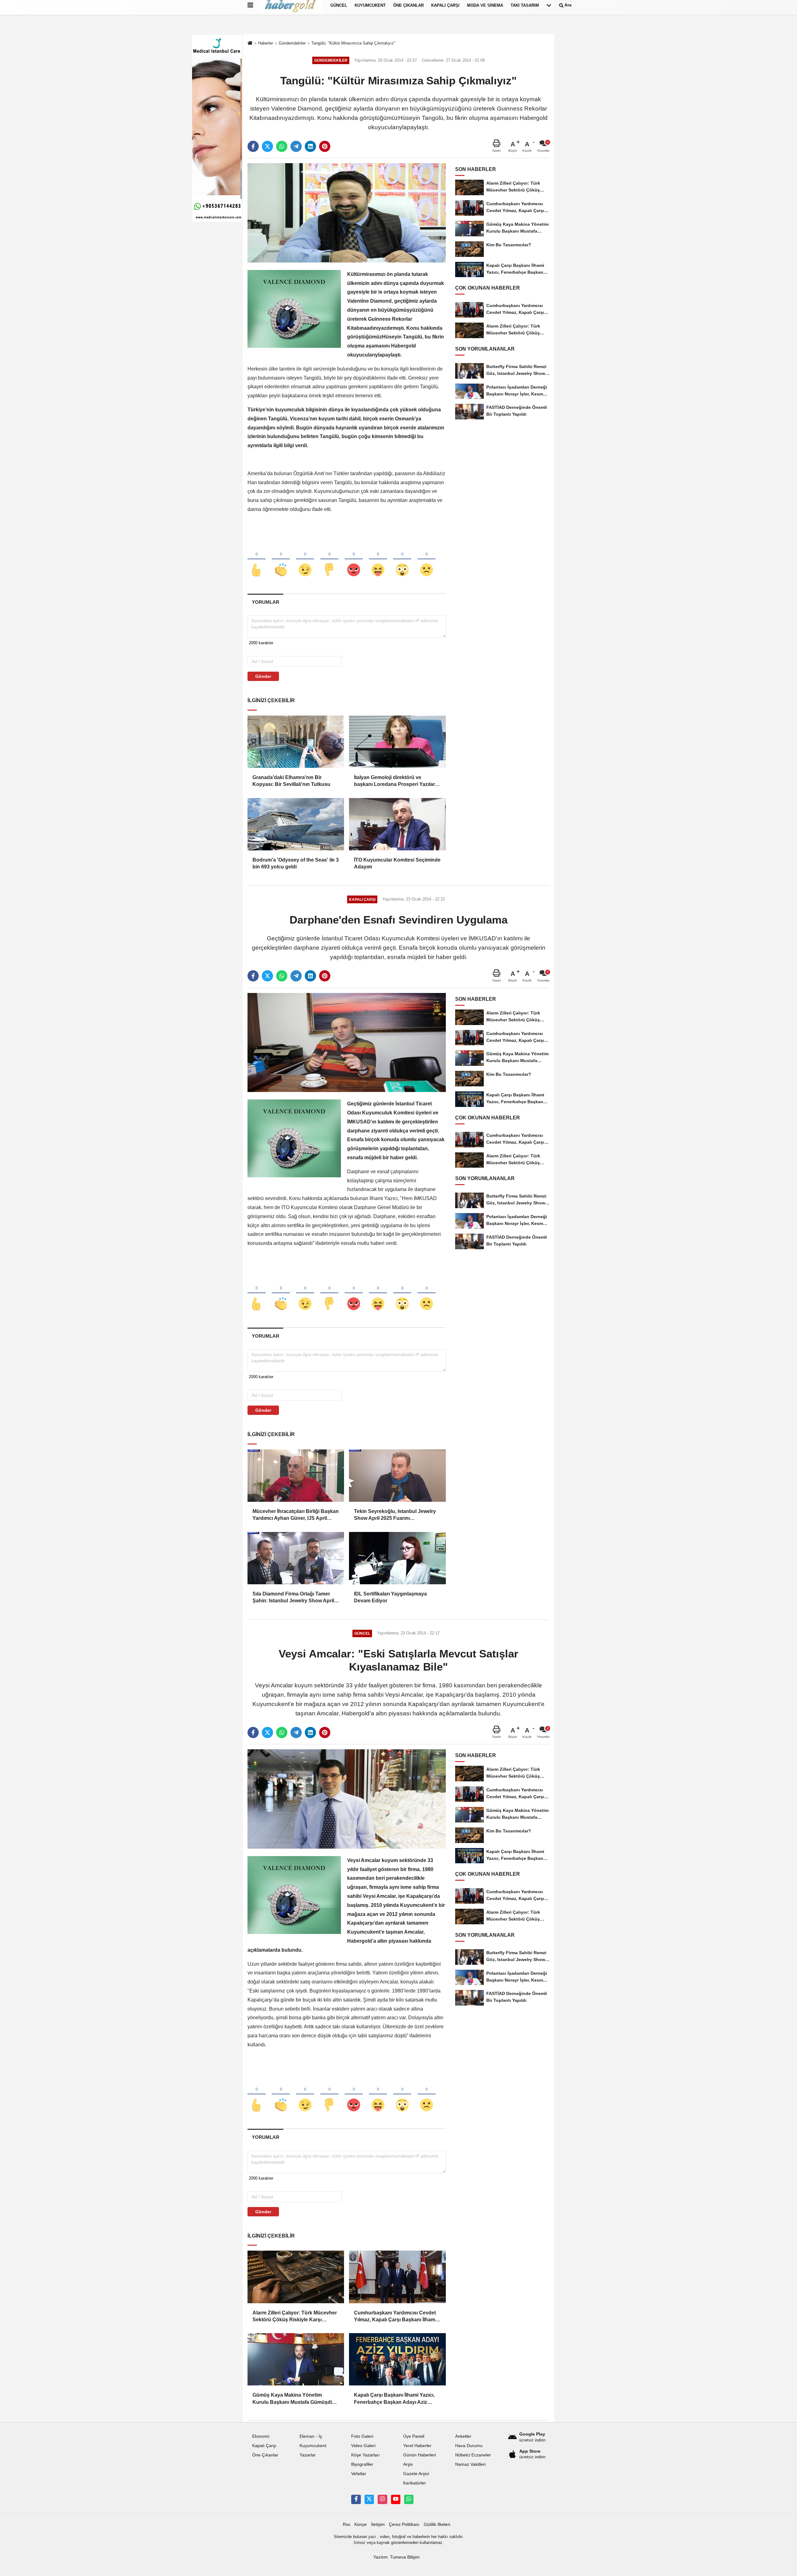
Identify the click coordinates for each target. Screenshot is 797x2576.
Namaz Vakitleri (470, 2464)
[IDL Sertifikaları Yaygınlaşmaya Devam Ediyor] (397, 1558)
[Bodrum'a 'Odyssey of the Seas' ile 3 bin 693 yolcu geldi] (296, 824)
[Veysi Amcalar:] (347, 1799)
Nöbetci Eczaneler (473, 2455)
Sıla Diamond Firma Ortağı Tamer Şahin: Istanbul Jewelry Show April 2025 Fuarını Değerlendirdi (293, 1598)
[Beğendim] (257, 560)
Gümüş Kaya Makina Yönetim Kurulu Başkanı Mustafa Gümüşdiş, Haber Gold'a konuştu (294, 2399)
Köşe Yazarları (365, 2455)
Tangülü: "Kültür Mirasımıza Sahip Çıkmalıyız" (353, 43)
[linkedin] (310, 146)
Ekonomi (261, 2436)
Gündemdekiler (292, 43)
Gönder (263, 676)
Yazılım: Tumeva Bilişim (396, 2557)
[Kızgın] (354, 560)
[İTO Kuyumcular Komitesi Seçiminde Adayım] (397, 824)
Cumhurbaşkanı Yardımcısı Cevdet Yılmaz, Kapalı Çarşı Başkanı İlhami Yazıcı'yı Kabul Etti (395, 2317)
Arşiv (408, 2464)
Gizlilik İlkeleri (437, 2524)
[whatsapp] (282, 146)
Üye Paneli (414, 2436)
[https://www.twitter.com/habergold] (369, 2499)
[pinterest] (325, 146)
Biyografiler (362, 2464)
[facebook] (253, 146)
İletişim (378, 2524)
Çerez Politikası (404, 2524)
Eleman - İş (311, 2436)
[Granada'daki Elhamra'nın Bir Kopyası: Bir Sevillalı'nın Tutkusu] (296, 742)
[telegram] (296, 146)
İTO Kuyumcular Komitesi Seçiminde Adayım (397, 863)
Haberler (266, 43)
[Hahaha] (378, 560)
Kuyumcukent (313, 2446)
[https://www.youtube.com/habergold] (396, 2499)
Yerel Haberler (417, 2446)
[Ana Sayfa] (250, 43)
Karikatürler (415, 2483)
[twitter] (267, 146)
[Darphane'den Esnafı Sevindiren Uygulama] (347, 1042)
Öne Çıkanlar (265, 2455)
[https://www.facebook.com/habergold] (356, 2499)
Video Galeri (363, 2446)
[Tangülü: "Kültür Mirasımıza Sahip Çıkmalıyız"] (347, 213)
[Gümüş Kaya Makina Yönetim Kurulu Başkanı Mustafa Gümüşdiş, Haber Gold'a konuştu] (296, 2359)
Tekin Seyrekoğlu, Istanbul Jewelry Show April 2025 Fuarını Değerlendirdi (395, 1515)
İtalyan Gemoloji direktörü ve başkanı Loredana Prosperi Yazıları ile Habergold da (395, 781)
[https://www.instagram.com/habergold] (382, 2499)
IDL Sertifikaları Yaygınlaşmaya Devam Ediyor (390, 1597)
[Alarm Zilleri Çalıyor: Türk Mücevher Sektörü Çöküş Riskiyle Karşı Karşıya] (296, 2277)
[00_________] (409, 2499)
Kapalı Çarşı (264, 2446)
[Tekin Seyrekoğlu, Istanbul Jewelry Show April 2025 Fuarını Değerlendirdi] (397, 1476)
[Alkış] (281, 560)
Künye (361, 2524)
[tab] (265, 602)
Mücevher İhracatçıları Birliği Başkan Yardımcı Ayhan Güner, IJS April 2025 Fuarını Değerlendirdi (296, 1515)
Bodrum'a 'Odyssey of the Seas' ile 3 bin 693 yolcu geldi (296, 863)
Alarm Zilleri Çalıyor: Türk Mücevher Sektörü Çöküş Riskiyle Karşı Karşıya (295, 2317)
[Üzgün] (427, 560)
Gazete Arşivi (416, 2474)
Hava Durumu (469, 2446)
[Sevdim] (305, 560)
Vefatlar (359, 2474)
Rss (347, 2524)
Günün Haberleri (420, 2455)
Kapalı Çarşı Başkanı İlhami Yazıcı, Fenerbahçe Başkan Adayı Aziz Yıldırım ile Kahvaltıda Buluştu (394, 2399)
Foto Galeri (362, 2436)
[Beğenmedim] (329, 560)
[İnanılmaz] (402, 560)
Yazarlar (308, 2455)
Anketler (463, 2436)
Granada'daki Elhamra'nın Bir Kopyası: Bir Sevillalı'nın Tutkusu (291, 781)
